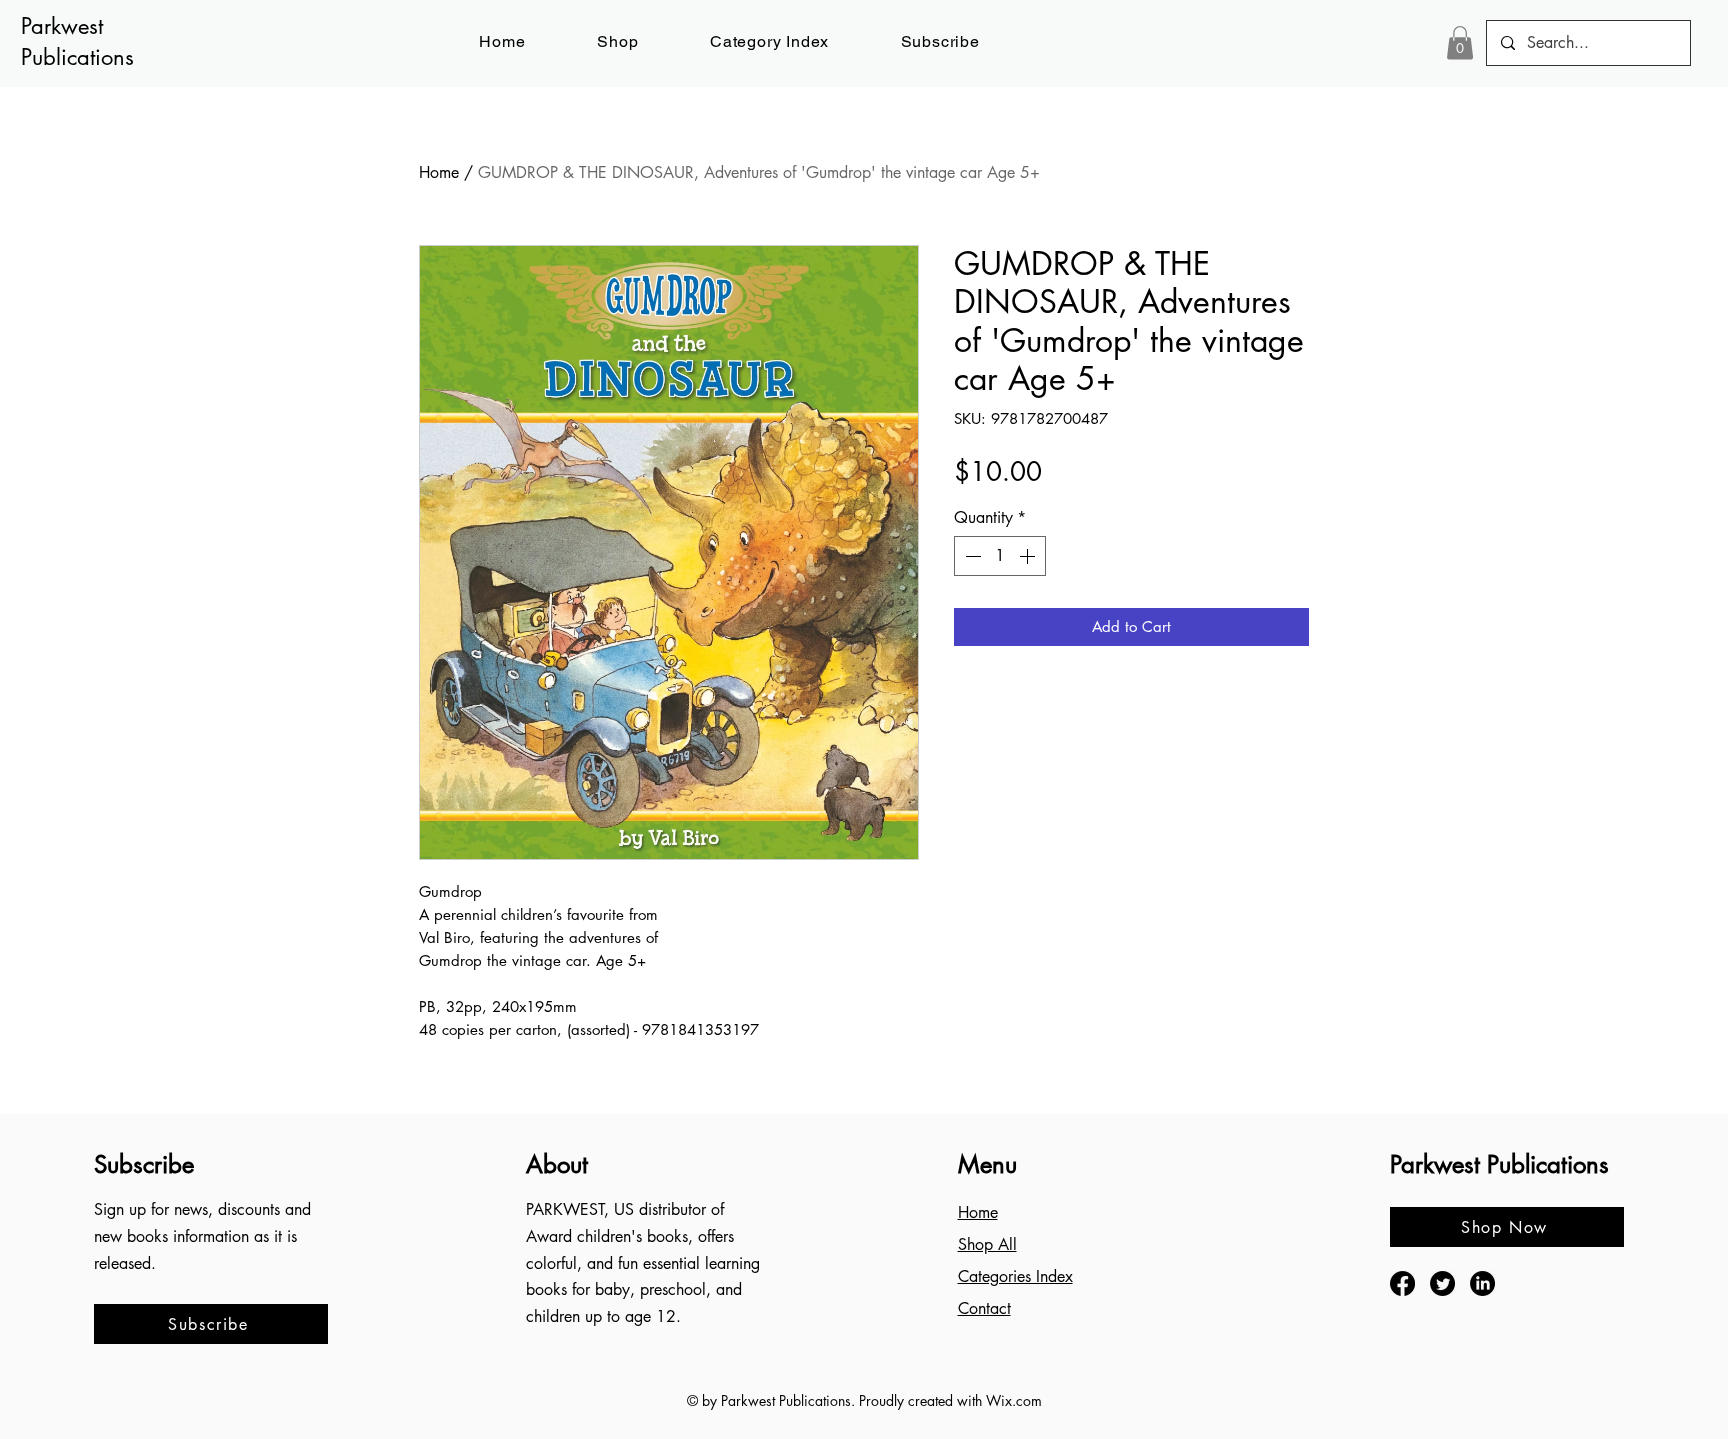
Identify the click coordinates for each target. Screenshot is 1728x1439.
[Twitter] (1442, 1283)
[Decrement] (971, 556)
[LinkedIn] (1482, 1283)
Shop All (987, 1244)
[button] (940, 41)
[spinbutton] (1000, 556)
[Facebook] (1402, 1283)
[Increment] (1029, 556)
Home (439, 172)
